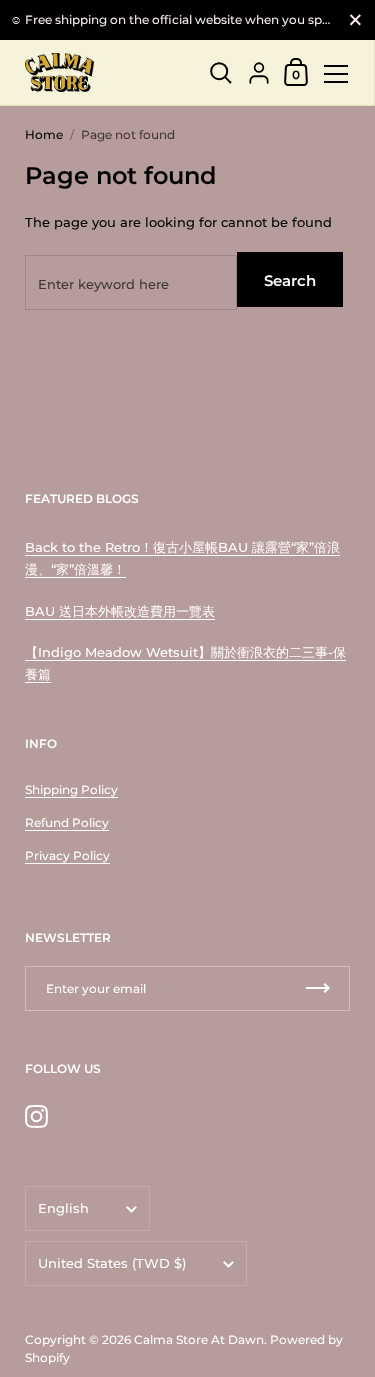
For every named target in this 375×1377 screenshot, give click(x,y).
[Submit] (318, 988)
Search (290, 280)
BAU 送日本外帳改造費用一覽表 (120, 611)
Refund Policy (67, 822)
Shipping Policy (71, 789)
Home (44, 134)
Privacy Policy (67, 855)
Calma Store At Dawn (199, 1339)
